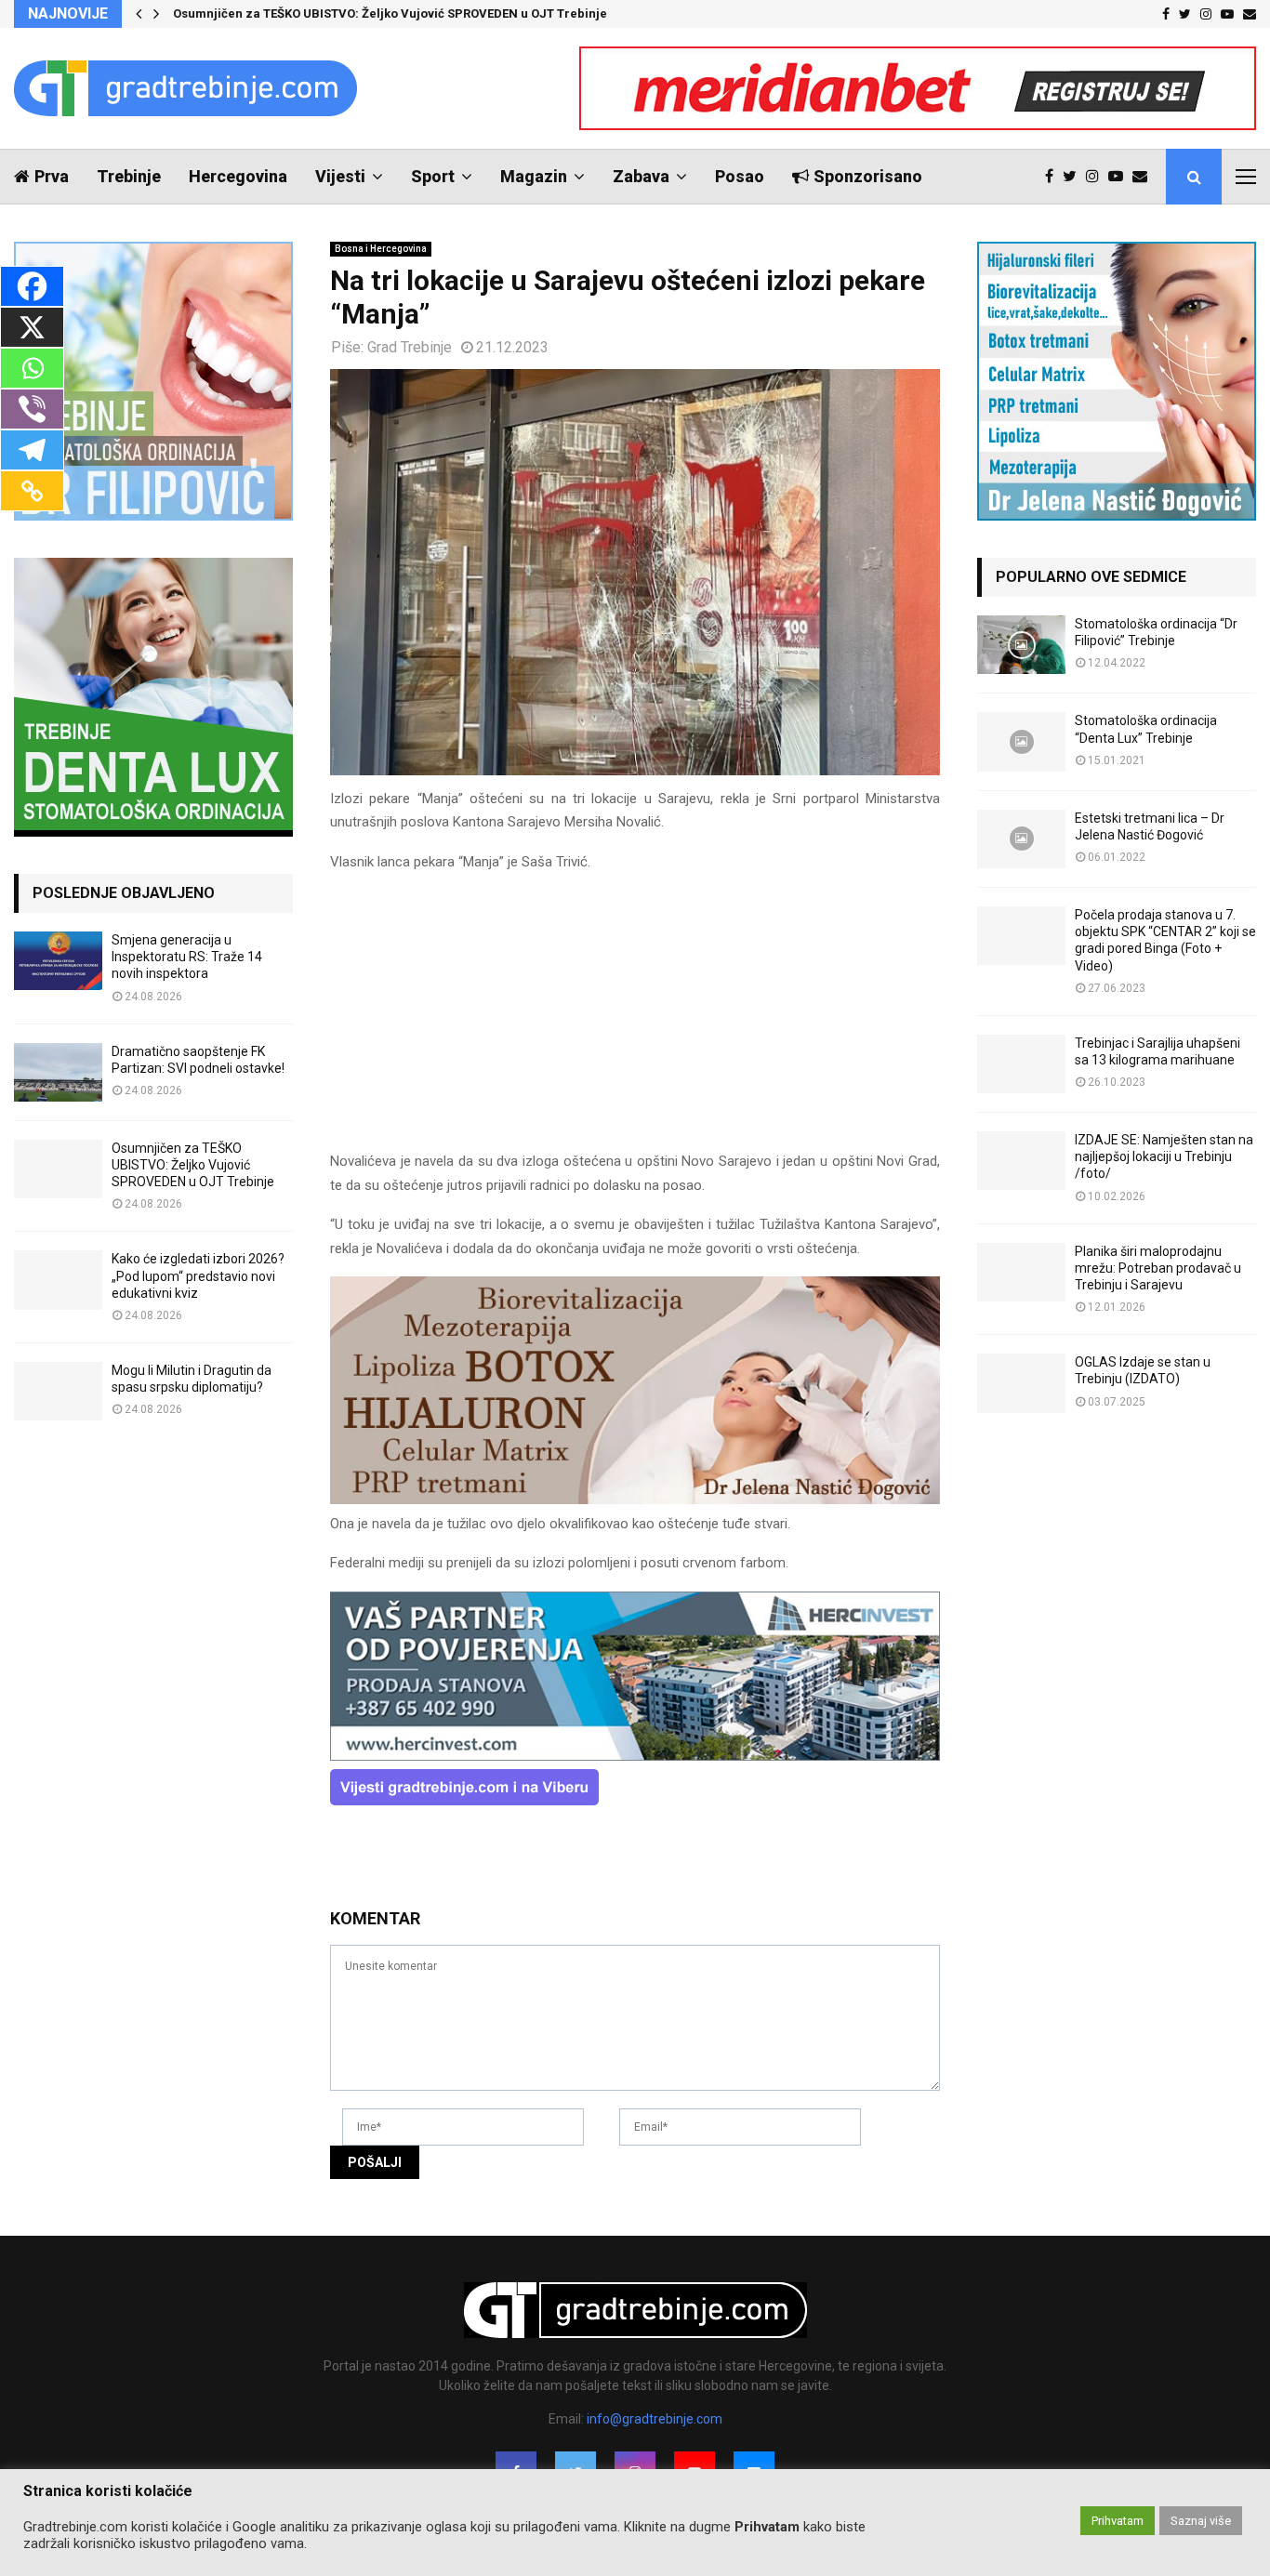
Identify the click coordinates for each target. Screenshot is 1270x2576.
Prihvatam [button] (1118, 2521)
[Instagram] (1097, 177)
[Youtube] (1120, 177)
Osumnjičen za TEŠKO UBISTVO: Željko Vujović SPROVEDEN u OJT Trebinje (390, 13)
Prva (52, 176)
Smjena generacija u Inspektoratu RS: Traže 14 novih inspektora (187, 957)
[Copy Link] (32, 491)
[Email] (1144, 177)
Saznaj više (1201, 2521)
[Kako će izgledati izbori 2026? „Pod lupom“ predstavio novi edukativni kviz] (58, 1280)
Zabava (641, 176)
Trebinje (129, 176)
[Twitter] (1074, 177)
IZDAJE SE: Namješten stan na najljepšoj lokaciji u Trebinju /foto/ (1164, 1156)
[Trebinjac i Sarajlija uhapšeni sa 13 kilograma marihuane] (1021, 1064)
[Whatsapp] (32, 368)
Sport (433, 176)
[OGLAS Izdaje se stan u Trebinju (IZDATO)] (1021, 1383)
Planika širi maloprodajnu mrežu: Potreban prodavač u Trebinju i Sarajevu (1158, 1268)
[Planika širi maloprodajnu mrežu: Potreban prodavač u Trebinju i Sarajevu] (1021, 1272)
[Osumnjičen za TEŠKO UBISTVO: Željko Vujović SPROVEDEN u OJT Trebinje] (58, 1169)
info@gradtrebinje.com (655, 2419)
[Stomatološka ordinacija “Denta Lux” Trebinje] (1021, 741)
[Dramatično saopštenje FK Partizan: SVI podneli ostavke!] (58, 1072)
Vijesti (340, 176)
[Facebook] (1054, 177)
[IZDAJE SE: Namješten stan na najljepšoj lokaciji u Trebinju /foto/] (1021, 1161)
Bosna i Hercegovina (381, 249)
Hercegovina (238, 176)
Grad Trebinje (410, 347)
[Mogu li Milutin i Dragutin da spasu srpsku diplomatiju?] (58, 1391)
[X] (32, 327)
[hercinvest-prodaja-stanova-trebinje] (635, 1756)
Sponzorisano (868, 176)
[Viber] (32, 409)
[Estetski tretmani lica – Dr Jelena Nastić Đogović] (1021, 839)
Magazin (534, 176)
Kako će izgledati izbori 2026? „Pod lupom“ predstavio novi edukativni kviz (198, 1275)
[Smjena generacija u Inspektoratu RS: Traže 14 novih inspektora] (58, 961)
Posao (740, 176)
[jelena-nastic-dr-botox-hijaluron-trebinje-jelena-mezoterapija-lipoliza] (635, 1499)
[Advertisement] (635, 1020)
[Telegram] (32, 450)
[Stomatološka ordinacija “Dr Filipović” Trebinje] (1021, 645)
